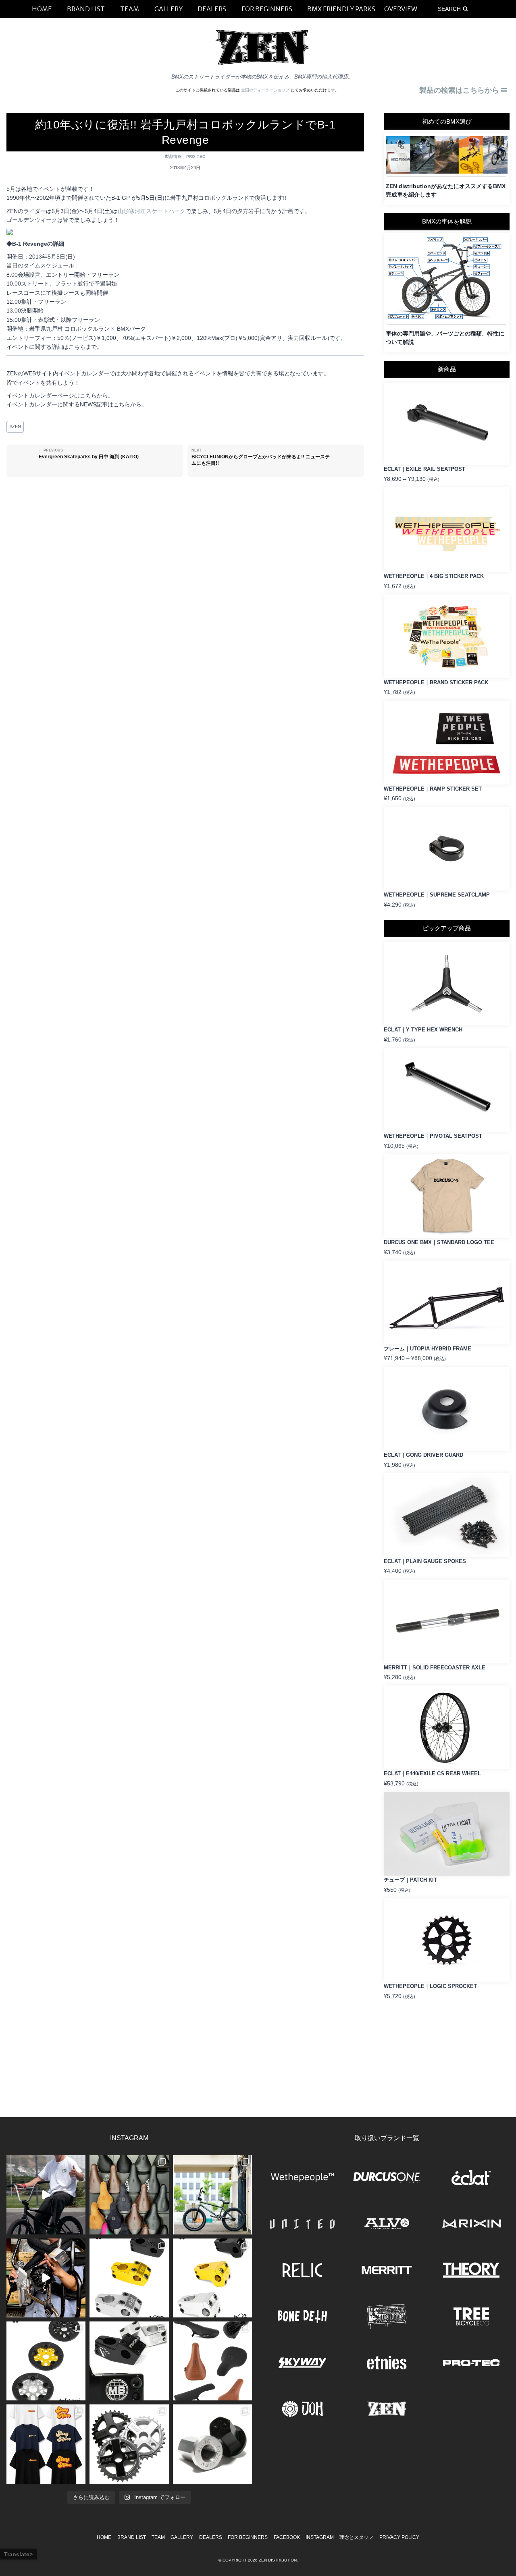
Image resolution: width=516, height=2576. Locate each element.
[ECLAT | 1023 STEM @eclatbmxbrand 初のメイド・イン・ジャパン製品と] (129, 2278)
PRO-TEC (196, 156)
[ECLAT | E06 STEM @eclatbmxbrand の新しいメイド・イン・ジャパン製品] (212, 2278)
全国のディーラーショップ (266, 90)
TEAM (158, 2537)
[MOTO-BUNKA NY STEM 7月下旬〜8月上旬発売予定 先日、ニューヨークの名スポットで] (129, 2361)
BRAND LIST (132, 2537)
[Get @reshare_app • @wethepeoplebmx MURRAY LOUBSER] (46, 2195)
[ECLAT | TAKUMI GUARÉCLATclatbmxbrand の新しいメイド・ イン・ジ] (46, 2361)
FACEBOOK (287, 2537)
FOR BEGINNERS (248, 2537)
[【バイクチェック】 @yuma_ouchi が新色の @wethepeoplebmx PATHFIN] (212, 2195)
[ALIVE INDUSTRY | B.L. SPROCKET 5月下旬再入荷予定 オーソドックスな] (129, 2444)
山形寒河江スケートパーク (152, 211)
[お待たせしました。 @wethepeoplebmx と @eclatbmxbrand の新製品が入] (46, 2278)
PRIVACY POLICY (399, 2537)
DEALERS (211, 2537)
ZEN (15, 427)
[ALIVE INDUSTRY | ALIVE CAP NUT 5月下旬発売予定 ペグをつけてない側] (212, 2444)
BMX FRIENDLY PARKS (341, 9)
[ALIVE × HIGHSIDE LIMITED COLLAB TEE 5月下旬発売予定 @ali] (46, 2444)
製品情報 (173, 156)
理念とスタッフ (356, 2537)
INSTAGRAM (320, 2537)
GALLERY (182, 2537)
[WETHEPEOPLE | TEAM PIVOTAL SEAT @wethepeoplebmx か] (212, 2361)
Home (104, 2537)
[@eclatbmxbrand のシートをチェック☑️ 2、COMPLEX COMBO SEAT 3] (129, 2195)
